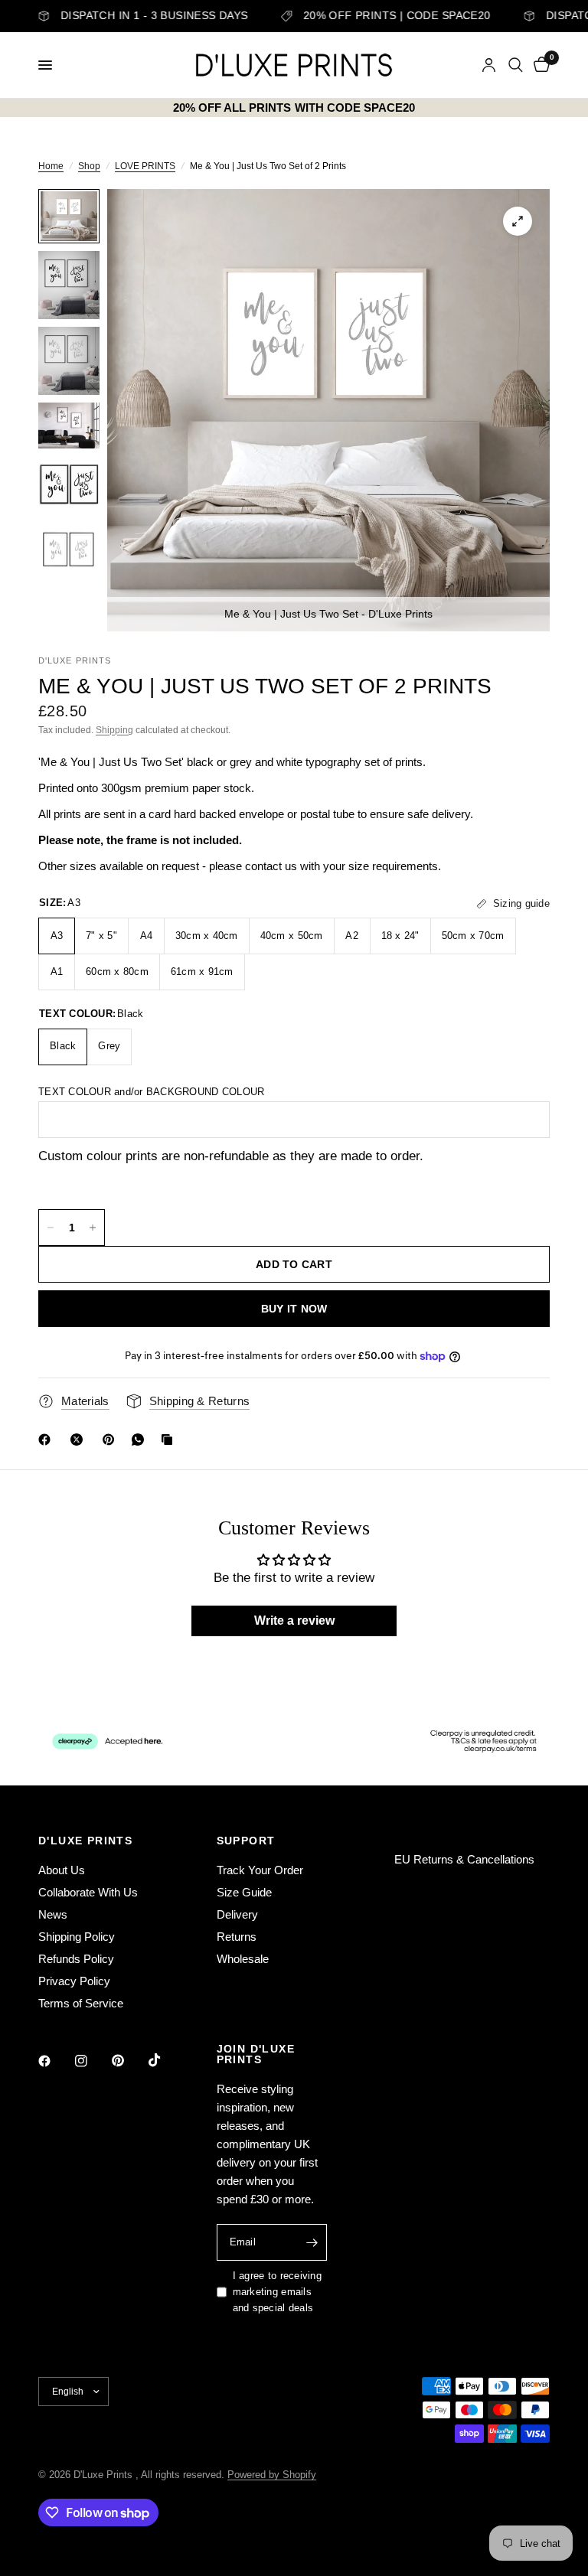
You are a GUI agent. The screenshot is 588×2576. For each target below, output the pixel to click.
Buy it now (294, 1309)
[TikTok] (165, 2060)
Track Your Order (260, 1870)
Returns (237, 1937)
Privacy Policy (74, 1981)
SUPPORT (246, 1841)
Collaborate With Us (88, 1892)
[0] (539, 65)
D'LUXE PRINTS (85, 1841)
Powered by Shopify (272, 2475)
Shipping (114, 730)
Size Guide (244, 1892)
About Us (62, 1870)
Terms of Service (81, 2003)
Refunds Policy (76, 1959)
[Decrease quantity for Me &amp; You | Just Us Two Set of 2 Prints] (51, 1228)
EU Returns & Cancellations (464, 1859)
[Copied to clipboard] (170, 1440)
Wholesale (243, 1959)
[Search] (516, 65)
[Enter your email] (312, 2242)
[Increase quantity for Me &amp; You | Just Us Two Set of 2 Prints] (93, 1228)
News (53, 1914)
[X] (80, 1440)
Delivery (237, 1914)
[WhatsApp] (141, 1440)
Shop (89, 166)
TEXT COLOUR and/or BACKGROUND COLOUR (151, 1092)
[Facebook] (47, 1440)
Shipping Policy (77, 1937)
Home (51, 166)
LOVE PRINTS (145, 166)
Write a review (294, 1621)
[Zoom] (518, 221)
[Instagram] (92, 2061)
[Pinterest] (112, 1440)
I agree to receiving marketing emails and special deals (277, 2292)
